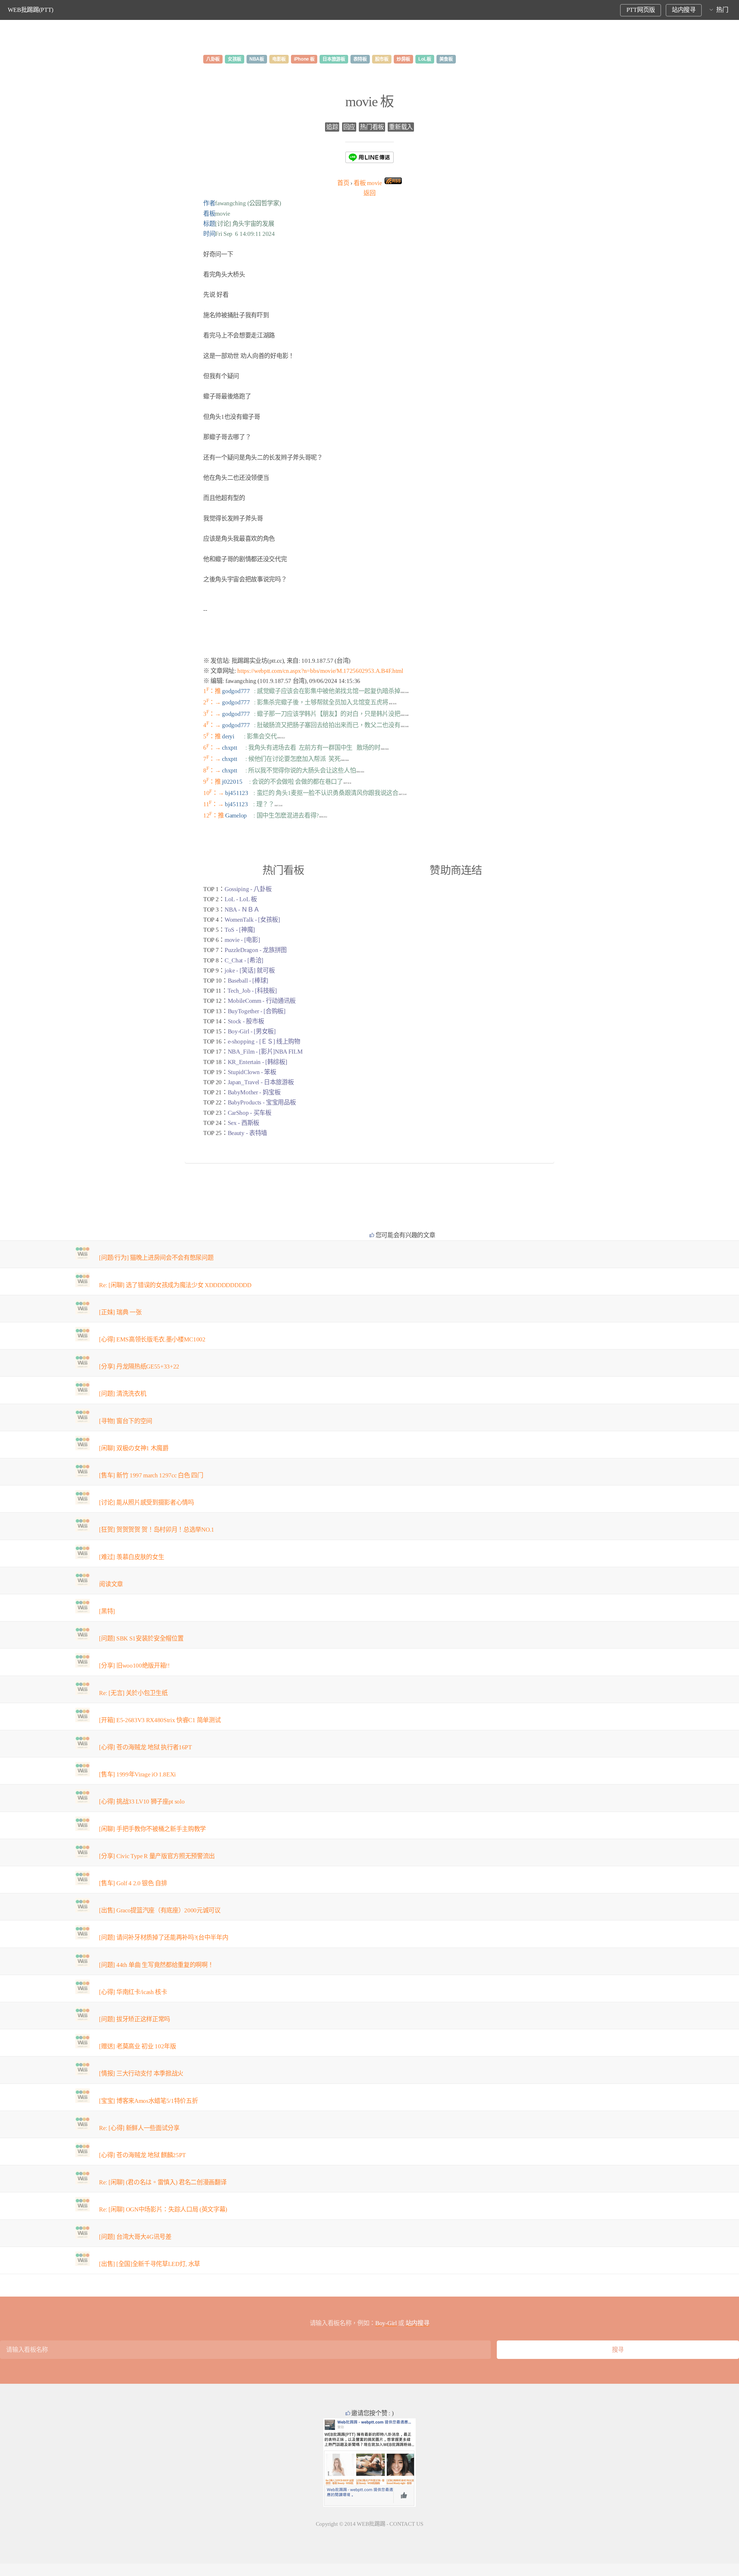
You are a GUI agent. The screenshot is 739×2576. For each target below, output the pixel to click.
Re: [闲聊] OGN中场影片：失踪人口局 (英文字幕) (163, 2209)
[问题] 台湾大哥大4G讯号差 (135, 2237)
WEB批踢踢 (371, 2524)
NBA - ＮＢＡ (242, 910)
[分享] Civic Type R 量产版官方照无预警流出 (157, 1856)
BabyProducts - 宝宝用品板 (262, 1102)
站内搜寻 (684, 10)
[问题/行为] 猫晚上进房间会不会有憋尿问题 (156, 1258)
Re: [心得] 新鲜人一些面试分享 (139, 2128)
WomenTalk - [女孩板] (252, 920)
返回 (369, 193)
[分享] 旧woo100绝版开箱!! (134, 1666)
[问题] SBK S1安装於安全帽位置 (141, 1638)
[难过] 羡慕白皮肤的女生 (131, 1557)
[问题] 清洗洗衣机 (123, 1394)
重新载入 (401, 127)
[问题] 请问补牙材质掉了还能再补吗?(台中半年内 (164, 1937)
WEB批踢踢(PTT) (31, 10)
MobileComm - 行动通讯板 (262, 1001)
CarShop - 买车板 (250, 1113)
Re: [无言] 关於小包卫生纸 (133, 1693)
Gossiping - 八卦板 (248, 889)
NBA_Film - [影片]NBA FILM (265, 1052)
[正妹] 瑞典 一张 (120, 1312)
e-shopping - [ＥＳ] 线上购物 (264, 1041)
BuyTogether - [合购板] (257, 1011)
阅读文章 (111, 1584)
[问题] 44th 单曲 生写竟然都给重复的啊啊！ (156, 1965)
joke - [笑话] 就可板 (250, 970)
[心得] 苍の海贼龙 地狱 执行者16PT (145, 1747)
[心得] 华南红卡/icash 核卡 (133, 1992)
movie (368, 183)
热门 (722, 10)
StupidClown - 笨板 (252, 1072)
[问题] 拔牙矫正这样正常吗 (135, 2019)
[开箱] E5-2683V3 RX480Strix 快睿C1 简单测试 (160, 1720)
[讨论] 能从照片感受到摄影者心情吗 (146, 1502)
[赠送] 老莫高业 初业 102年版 (137, 2046)
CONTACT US (406, 2524)
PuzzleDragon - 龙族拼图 (256, 950)
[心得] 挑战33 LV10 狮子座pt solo (142, 1802)
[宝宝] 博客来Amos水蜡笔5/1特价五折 (148, 2101)
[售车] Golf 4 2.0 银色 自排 (133, 1883)
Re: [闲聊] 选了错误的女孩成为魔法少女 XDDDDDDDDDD (175, 1285)
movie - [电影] (242, 940)
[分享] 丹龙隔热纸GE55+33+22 (139, 1367)
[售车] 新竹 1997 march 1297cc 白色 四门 (151, 1475)
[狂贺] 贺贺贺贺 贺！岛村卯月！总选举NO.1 (156, 1530)
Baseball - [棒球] (248, 981)
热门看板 (372, 127)
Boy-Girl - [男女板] (252, 1031)
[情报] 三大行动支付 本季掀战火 (141, 2073)
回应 (349, 127)
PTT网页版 (641, 10)
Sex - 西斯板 (243, 1123)
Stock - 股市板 (246, 1021)
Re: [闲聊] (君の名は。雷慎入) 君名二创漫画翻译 (163, 2182)
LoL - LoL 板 (241, 899)
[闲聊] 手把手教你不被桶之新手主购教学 (152, 1829)
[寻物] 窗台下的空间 (125, 1421)
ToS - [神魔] (240, 930)
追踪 (332, 127)
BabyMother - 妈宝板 (254, 1092)
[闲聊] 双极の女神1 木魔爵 (134, 1448)
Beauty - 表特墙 (247, 1133)
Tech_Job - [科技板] (252, 991)
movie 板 (369, 101)
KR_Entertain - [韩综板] (257, 1062)
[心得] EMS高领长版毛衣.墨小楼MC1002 (152, 1339)
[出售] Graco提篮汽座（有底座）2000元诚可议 (160, 1910)
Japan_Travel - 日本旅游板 (261, 1082)
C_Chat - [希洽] (244, 960)
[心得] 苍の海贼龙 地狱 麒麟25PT (142, 2155)
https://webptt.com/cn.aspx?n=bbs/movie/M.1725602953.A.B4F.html (320, 671)
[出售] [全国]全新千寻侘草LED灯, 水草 (150, 2264)
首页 (343, 183)
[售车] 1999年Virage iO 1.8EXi (137, 1774)
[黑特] (107, 1611)
